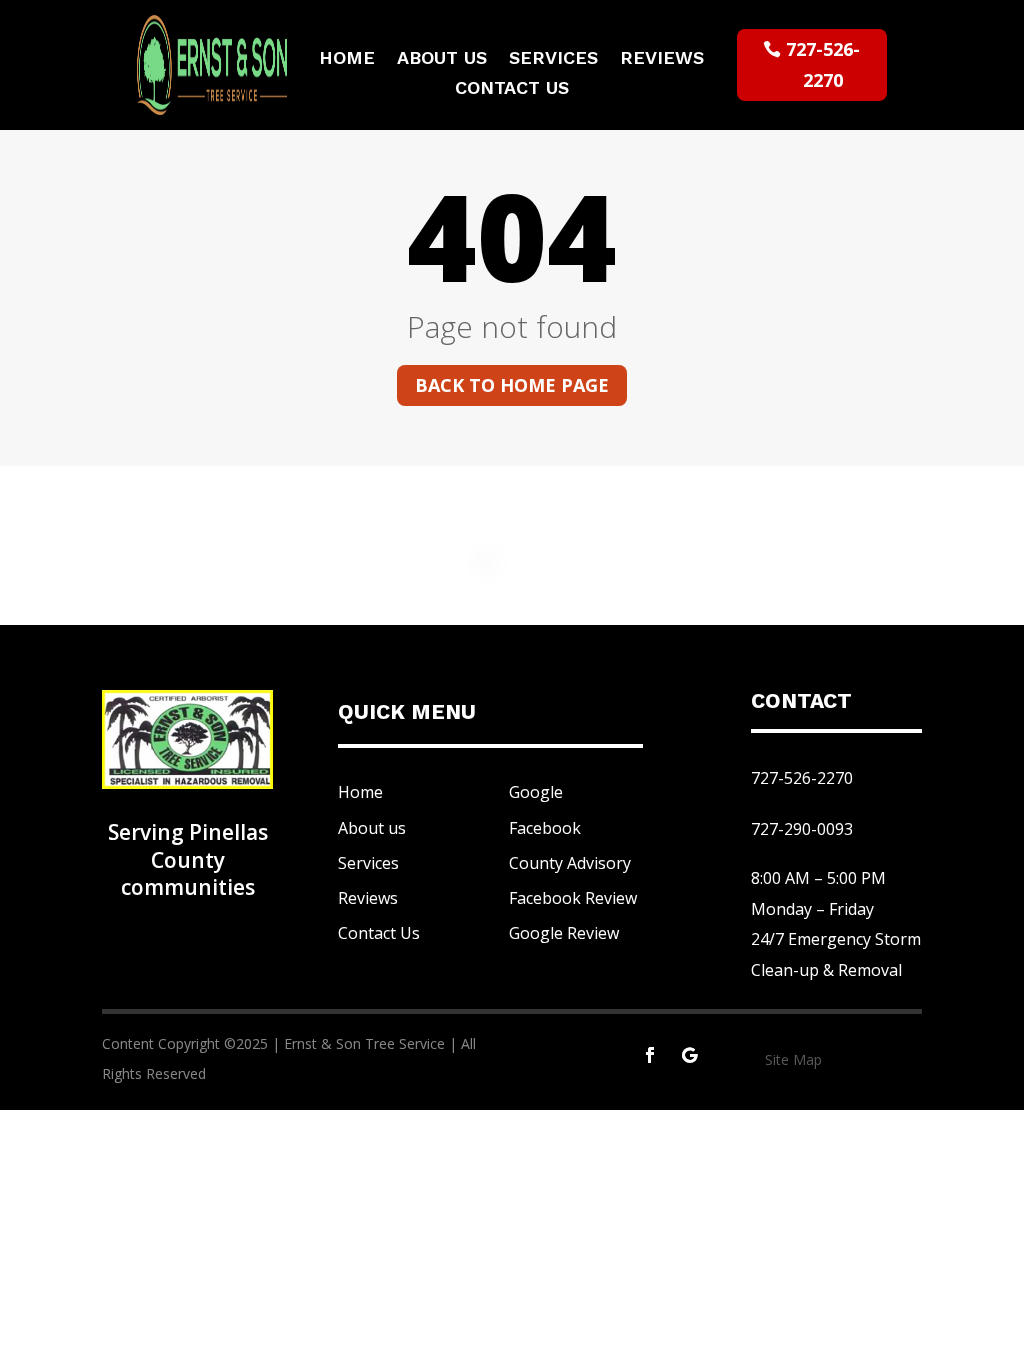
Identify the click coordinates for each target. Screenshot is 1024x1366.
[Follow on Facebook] (650, 1055)
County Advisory (570, 863)
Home (347, 59)
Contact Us (512, 89)
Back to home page (512, 385)
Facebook (545, 828)
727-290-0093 (802, 829)
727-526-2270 (823, 64)
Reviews (662, 59)
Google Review (564, 933)
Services (553, 59)
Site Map (793, 1059)
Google (536, 792)
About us (372, 828)
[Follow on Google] (690, 1055)
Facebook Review (573, 898)
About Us (442, 59)
